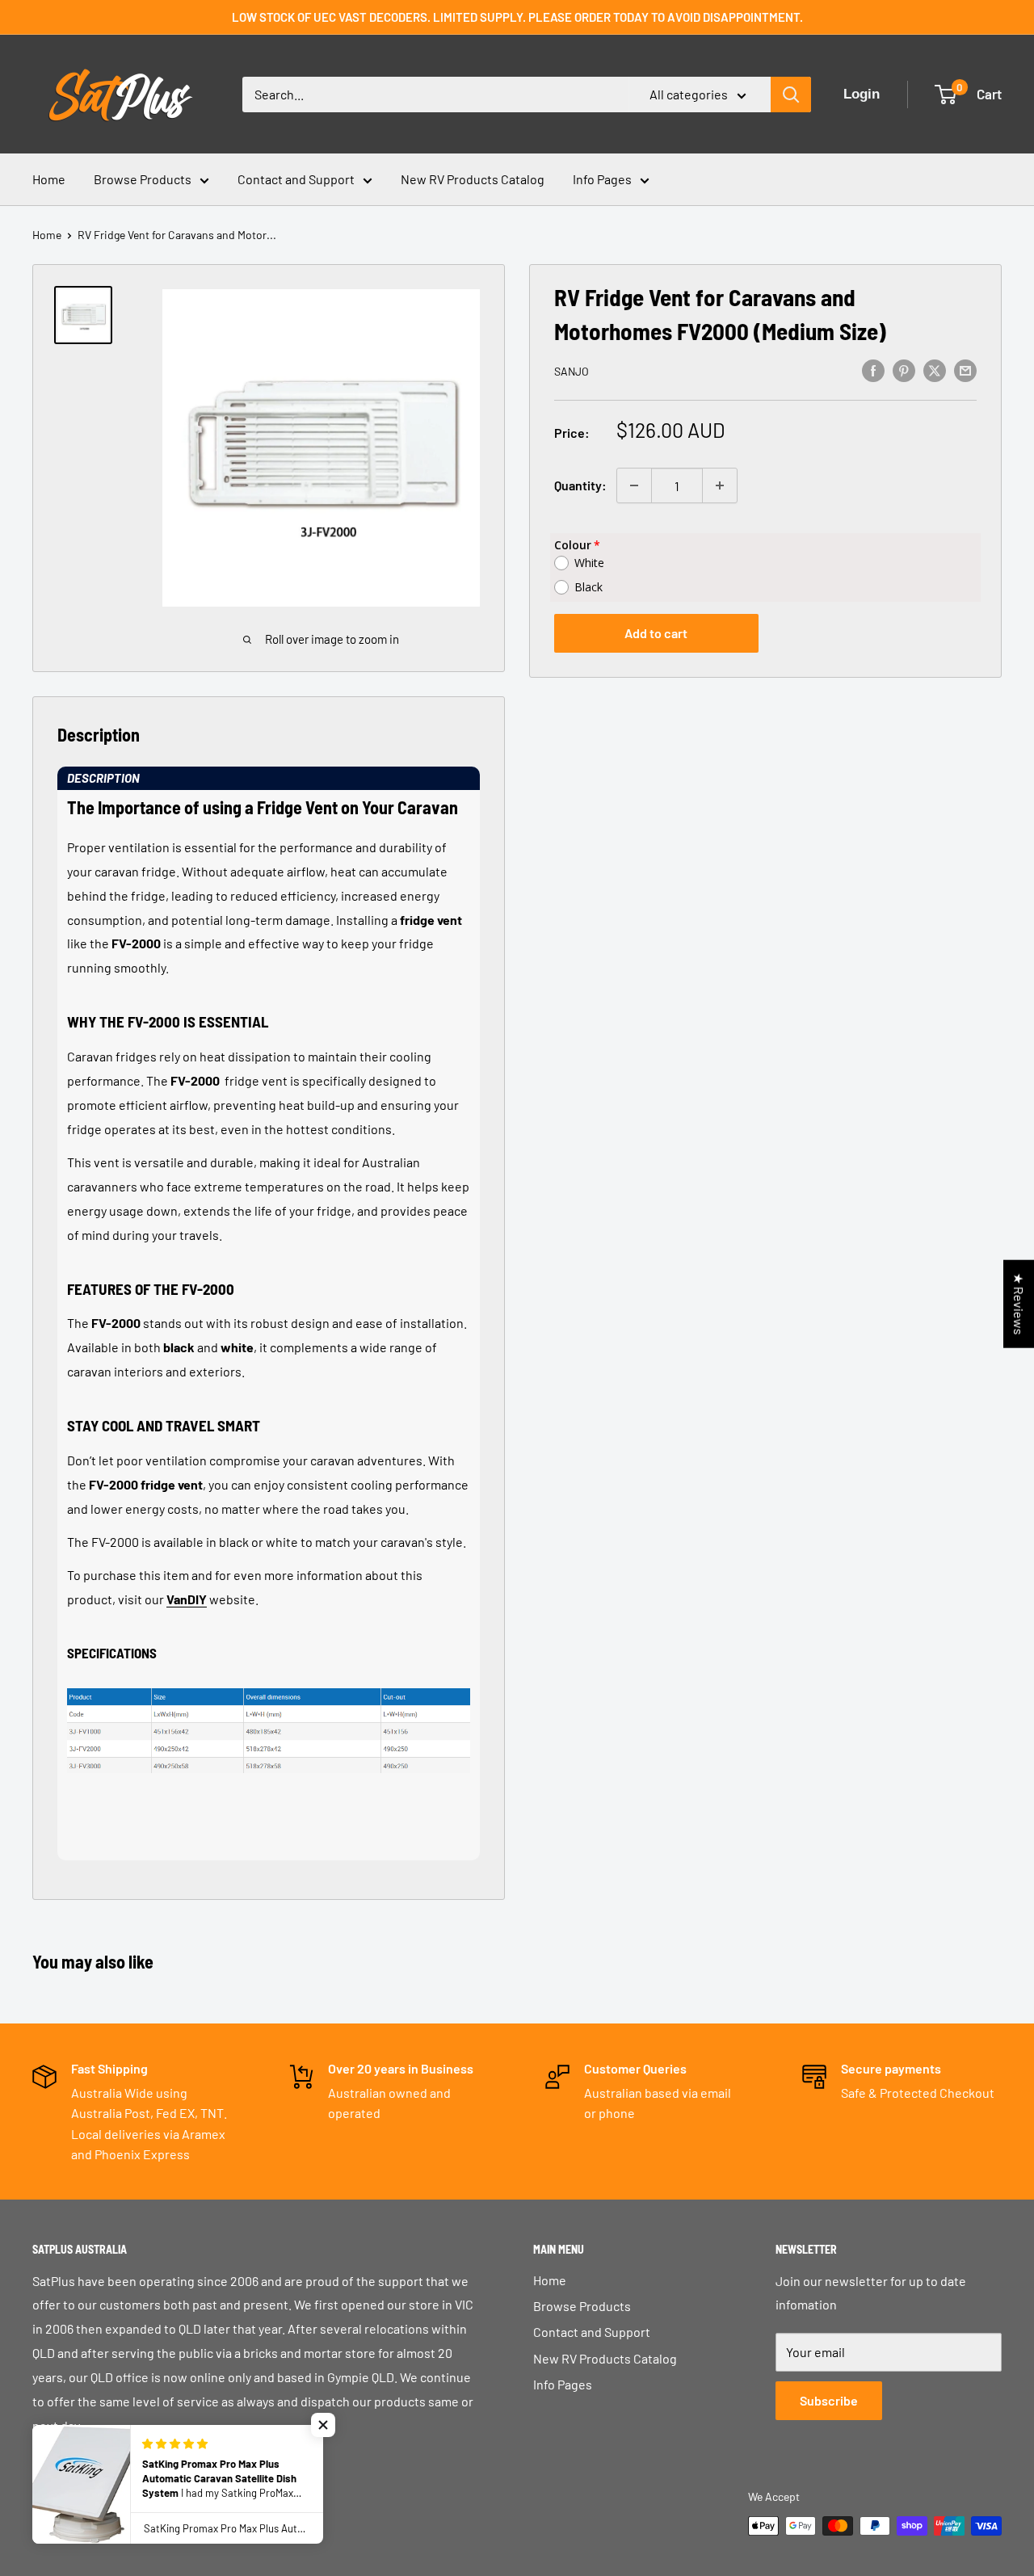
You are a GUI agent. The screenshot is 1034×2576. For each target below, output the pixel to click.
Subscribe (829, 2400)
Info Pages (602, 179)
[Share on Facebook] (873, 370)
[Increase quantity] (720, 485)
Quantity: (580, 485)
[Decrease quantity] (634, 485)
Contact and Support (296, 179)
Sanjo (572, 371)
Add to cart (656, 633)
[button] (269, 778)
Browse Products (143, 179)
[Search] (791, 95)
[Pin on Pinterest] (904, 370)
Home (49, 179)
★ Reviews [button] (1019, 1303)
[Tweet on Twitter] (935, 370)
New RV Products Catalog (473, 179)
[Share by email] (965, 370)
